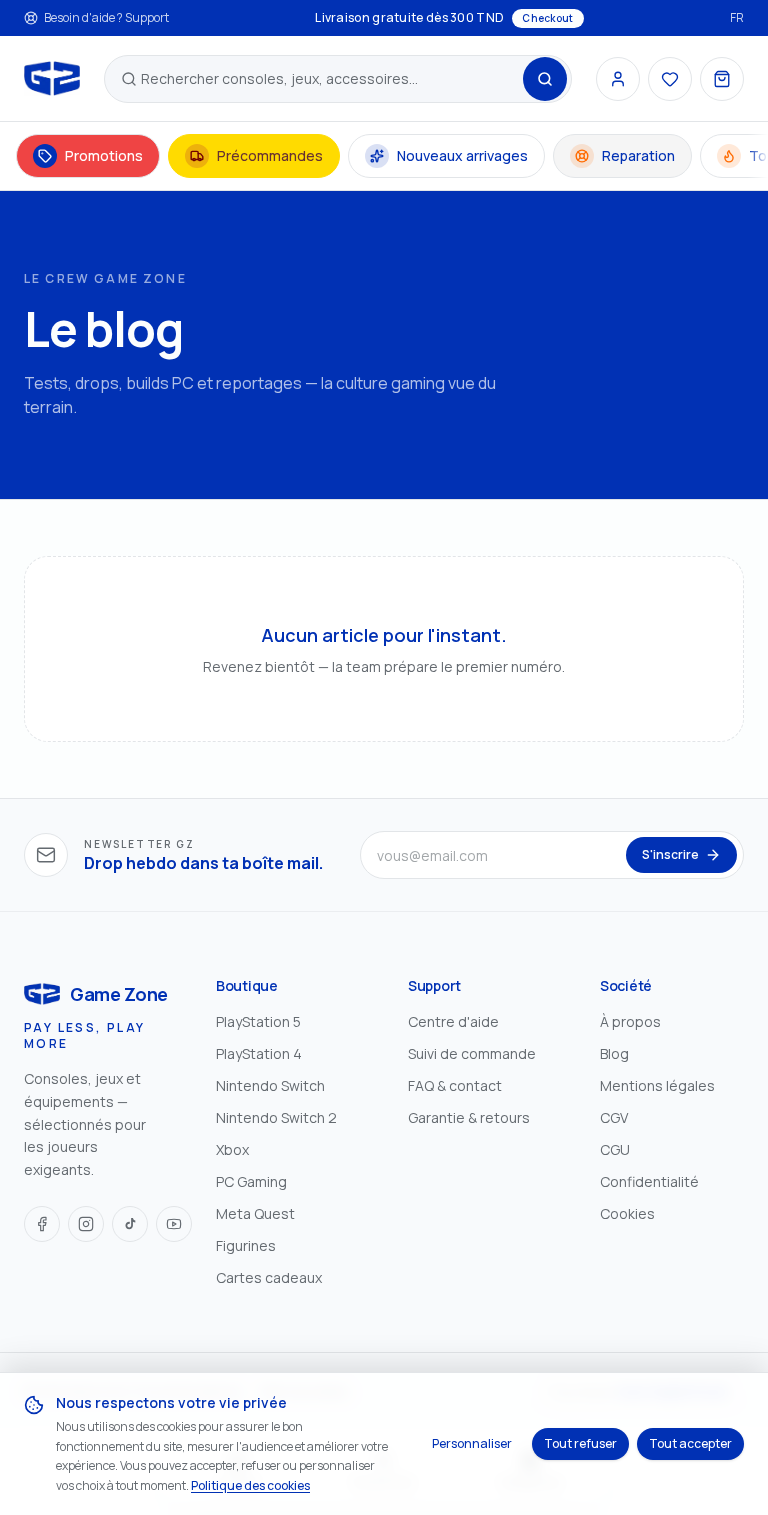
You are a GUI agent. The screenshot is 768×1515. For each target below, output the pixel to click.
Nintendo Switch (270, 1085)
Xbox (232, 1149)
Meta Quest (255, 1213)
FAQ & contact (455, 1085)
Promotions (104, 155)
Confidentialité (649, 1181)
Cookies (627, 1213)
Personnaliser (472, 1443)
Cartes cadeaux (269, 1277)
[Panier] (722, 79)
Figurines (246, 1245)
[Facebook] (42, 1224)
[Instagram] (86, 1224)
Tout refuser (580, 1443)
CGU (615, 1149)
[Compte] (618, 79)
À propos (630, 1021)
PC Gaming (251, 1181)
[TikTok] (130, 1224)
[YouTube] (174, 1224)
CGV (614, 1117)
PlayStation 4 (259, 1053)
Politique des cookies (250, 1485)
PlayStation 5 (258, 1021)
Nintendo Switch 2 (276, 1117)
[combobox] (330, 79)
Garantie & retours (469, 1117)
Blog (614, 1053)
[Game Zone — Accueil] (52, 79)
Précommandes (270, 155)
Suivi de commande (472, 1053)
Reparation (638, 155)
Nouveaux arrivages (462, 155)
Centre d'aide (453, 1021)
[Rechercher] (545, 79)
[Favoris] (670, 79)
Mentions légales (657, 1085)
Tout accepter (690, 1443)
